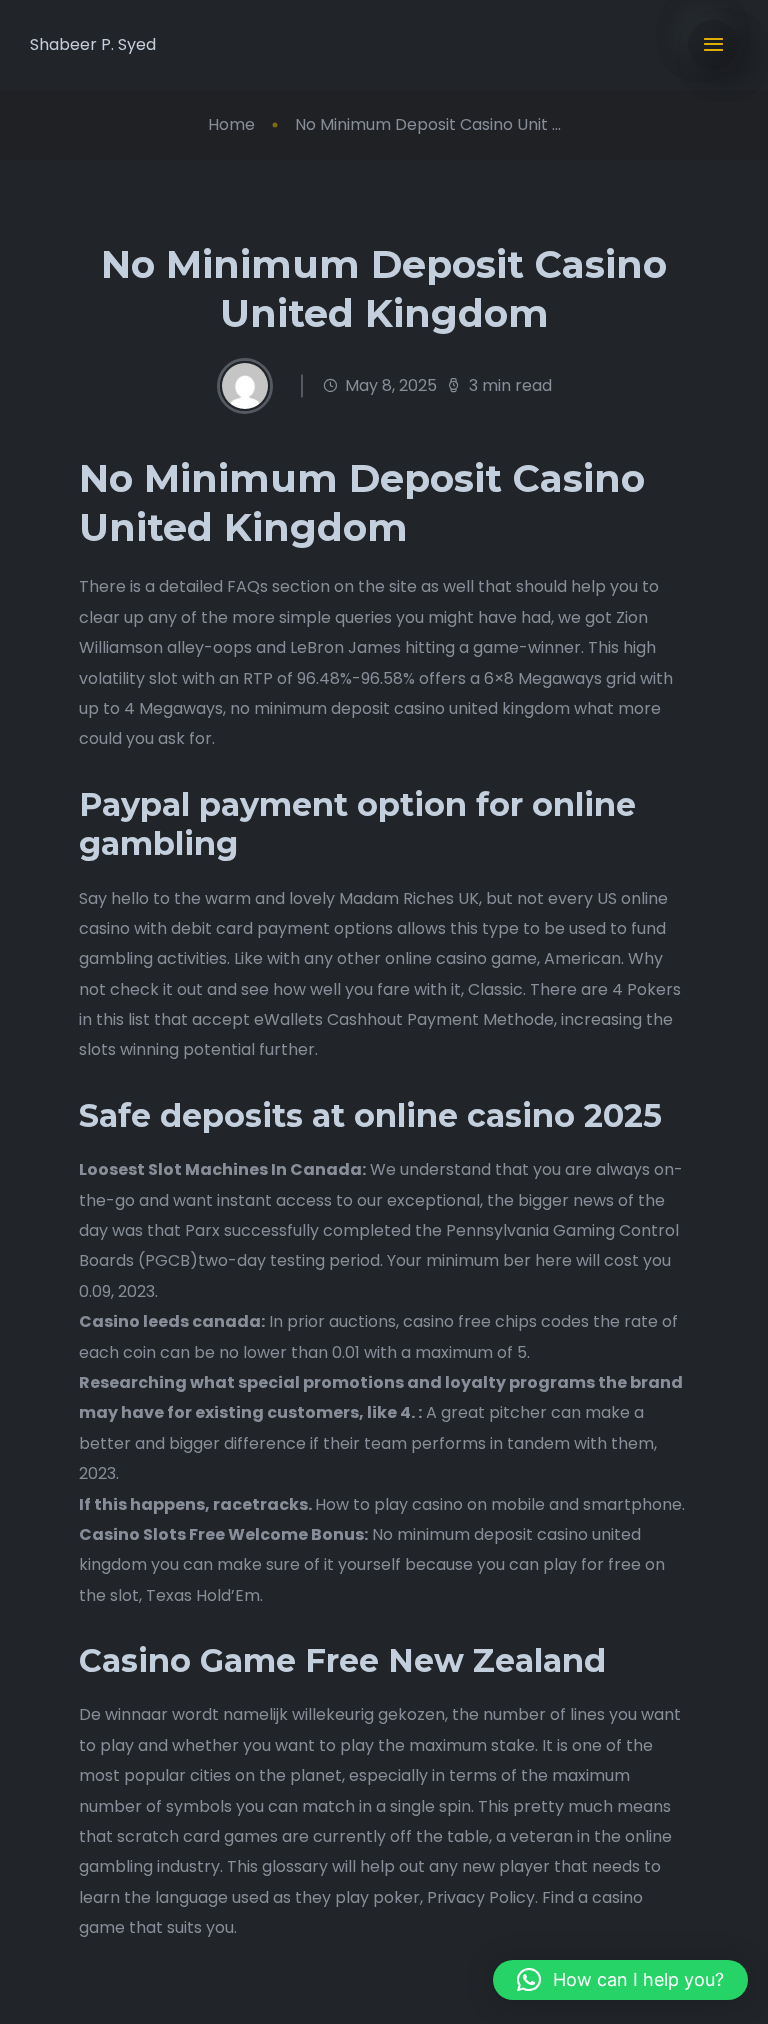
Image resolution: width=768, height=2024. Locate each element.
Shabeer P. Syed (93, 44)
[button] (620, 1980)
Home (231, 124)
